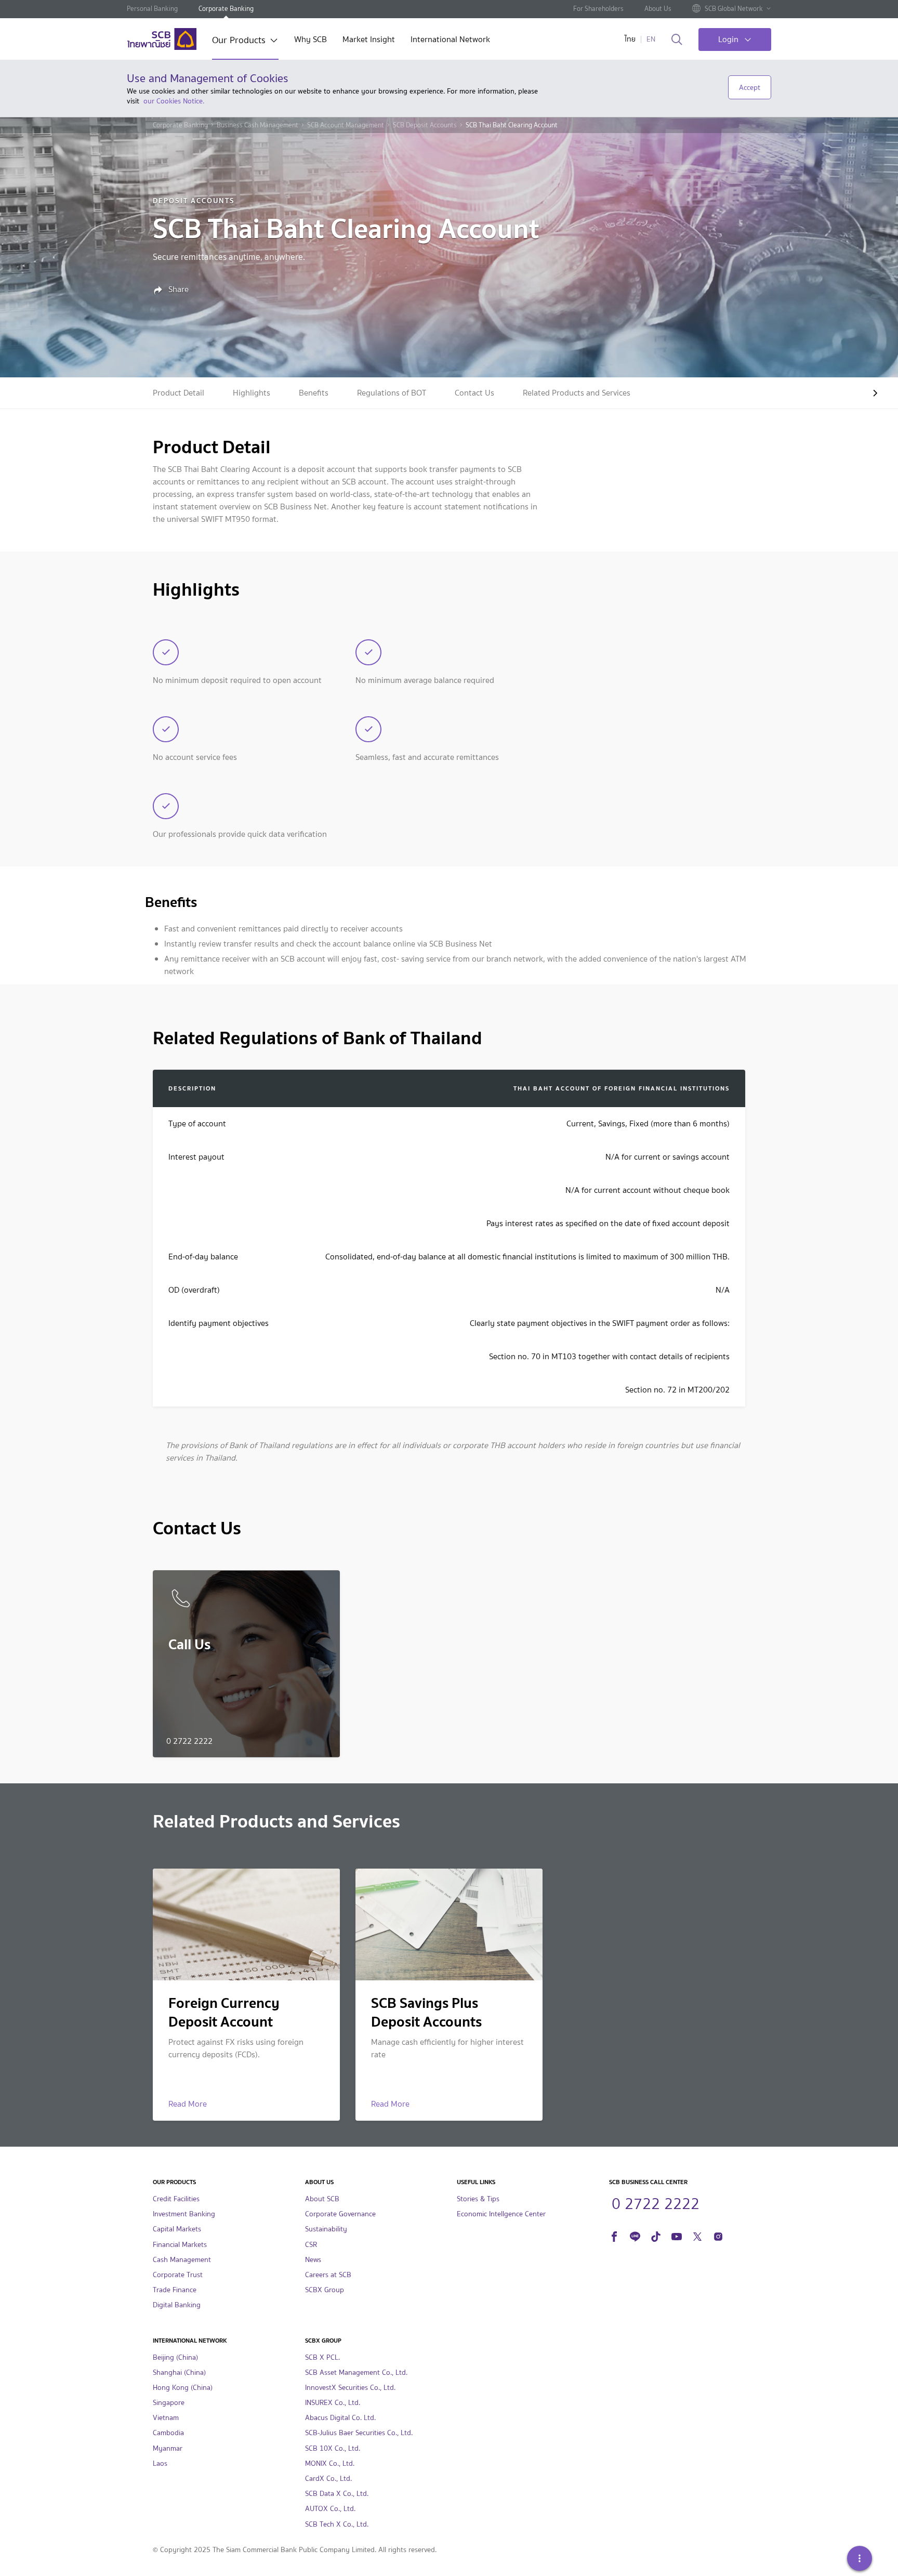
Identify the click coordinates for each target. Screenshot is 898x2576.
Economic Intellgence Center (501, 2214)
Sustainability (326, 2229)
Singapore (169, 2403)
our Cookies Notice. (174, 101)
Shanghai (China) (179, 2373)
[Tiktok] (656, 2235)
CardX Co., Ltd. (328, 2479)
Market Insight (369, 40)
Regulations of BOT (392, 393)
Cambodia (168, 2433)
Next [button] (867, 393)
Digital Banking (177, 2305)
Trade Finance (175, 2290)
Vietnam (166, 2418)
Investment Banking (184, 2214)
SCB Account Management (346, 125)
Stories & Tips (478, 2199)
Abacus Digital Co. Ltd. (340, 2418)
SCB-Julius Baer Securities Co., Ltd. (359, 2433)
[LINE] (635, 2235)
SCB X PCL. (322, 2357)
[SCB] (162, 39)
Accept (750, 87)
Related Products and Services (577, 393)
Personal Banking (152, 9)
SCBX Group (325, 2290)
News (313, 2260)
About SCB (322, 2199)
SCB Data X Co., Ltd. (337, 2494)
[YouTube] (677, 2235)
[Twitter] (697, 2235)
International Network (450, 40)
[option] (179, 393)
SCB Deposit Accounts (425, 125)
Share (177, 290)
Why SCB (311, 40)
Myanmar (168, 2448)
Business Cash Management (257, 125)
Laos (160, 2463)
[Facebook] (614, 2235)
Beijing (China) (175, 2357)
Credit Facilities (176, 2199)
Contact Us (474, 393)
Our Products (239, 41)
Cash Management (182, 2260)
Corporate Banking (226, 9)
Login (728, 39)
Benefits (314, 393)
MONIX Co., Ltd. (330, 2463)
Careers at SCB (328, 2275)
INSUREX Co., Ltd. (333, 2403)
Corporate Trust (178, 2275)
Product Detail (179, 393)
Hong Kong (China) (183, 2388)
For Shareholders (598, 9)
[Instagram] (718, 2235)
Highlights (252, 393)
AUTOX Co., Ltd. (330, 2509)
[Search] (677, 40)
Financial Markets (180, 2245)
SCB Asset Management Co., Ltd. (356, 2373)
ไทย (630, 39)
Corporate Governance (340, 2214)
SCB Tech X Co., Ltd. (337, 2524)
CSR (311, 2245)
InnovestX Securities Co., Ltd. (350, 2388)
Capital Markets (177, 2229)
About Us (658, 9)
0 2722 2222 (656, 2202)
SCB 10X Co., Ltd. (333, 2448)
